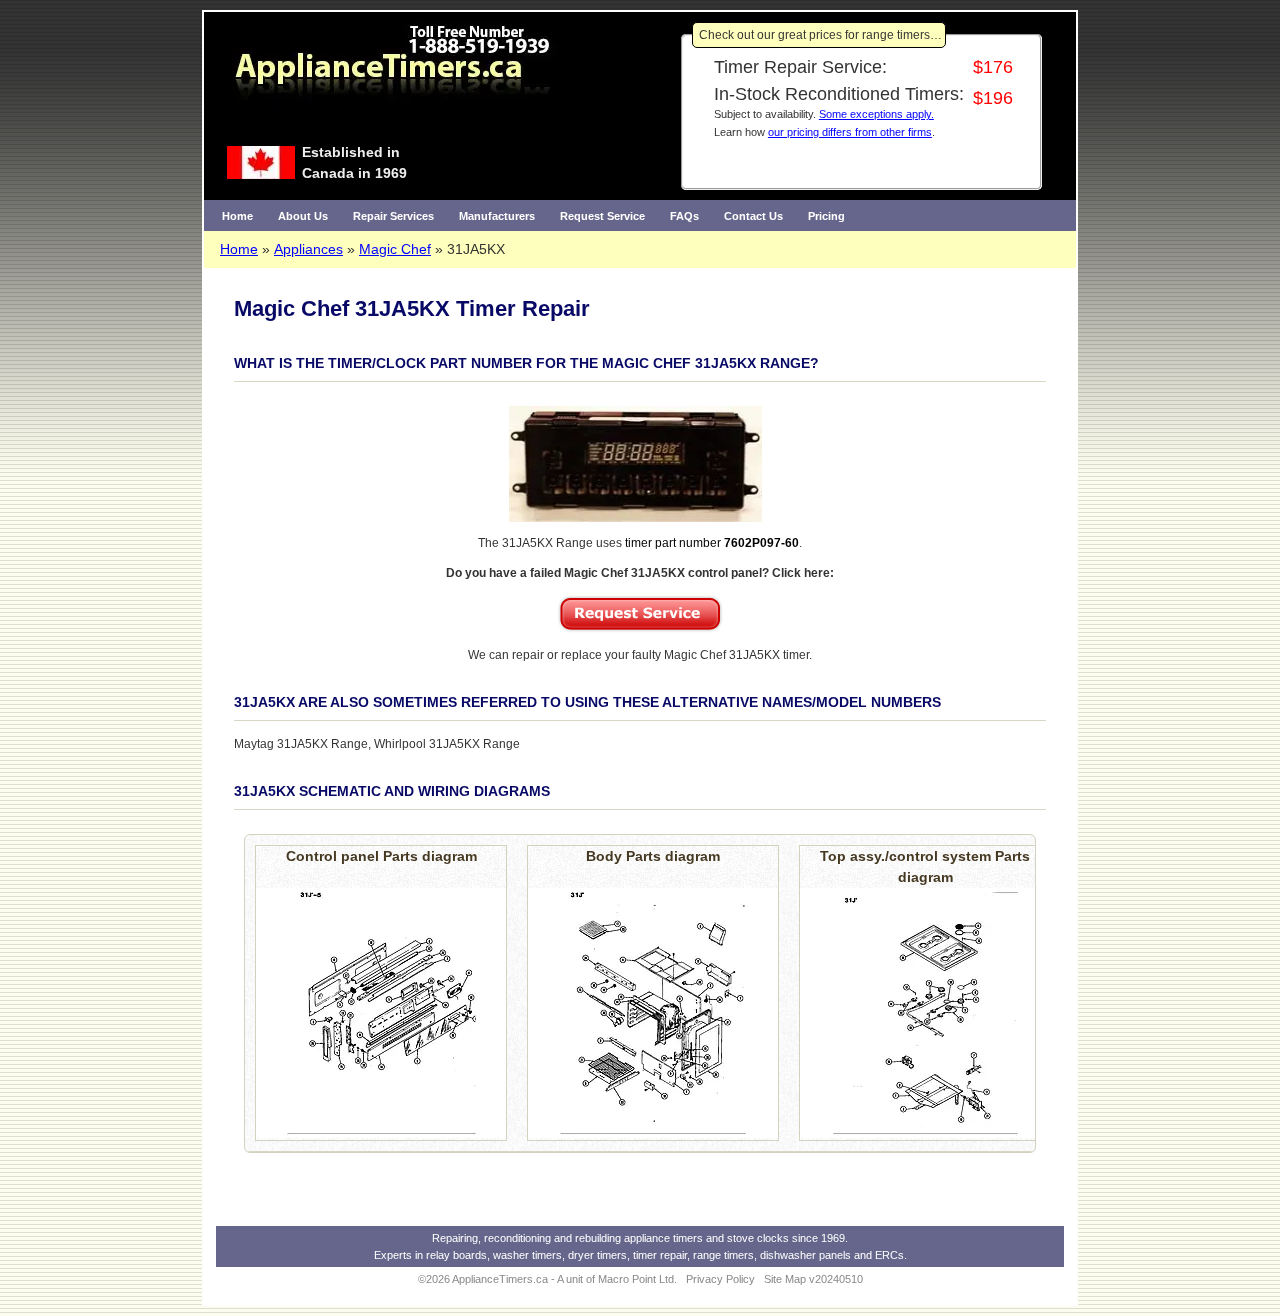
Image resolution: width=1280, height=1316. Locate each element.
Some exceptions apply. (876, 114)
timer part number (712, 543)
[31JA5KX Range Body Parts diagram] (653, 1013)
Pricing (826, 216)
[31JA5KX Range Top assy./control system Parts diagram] (925, 1013)
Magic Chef (395, 249)
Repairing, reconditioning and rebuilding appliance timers (567, 1238)
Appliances (308, 249)
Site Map (785, 1279)
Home (237, 216)
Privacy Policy (720, 1279)
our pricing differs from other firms (850, 132)
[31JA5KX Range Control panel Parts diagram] (381, 1013)
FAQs (684, 216)
